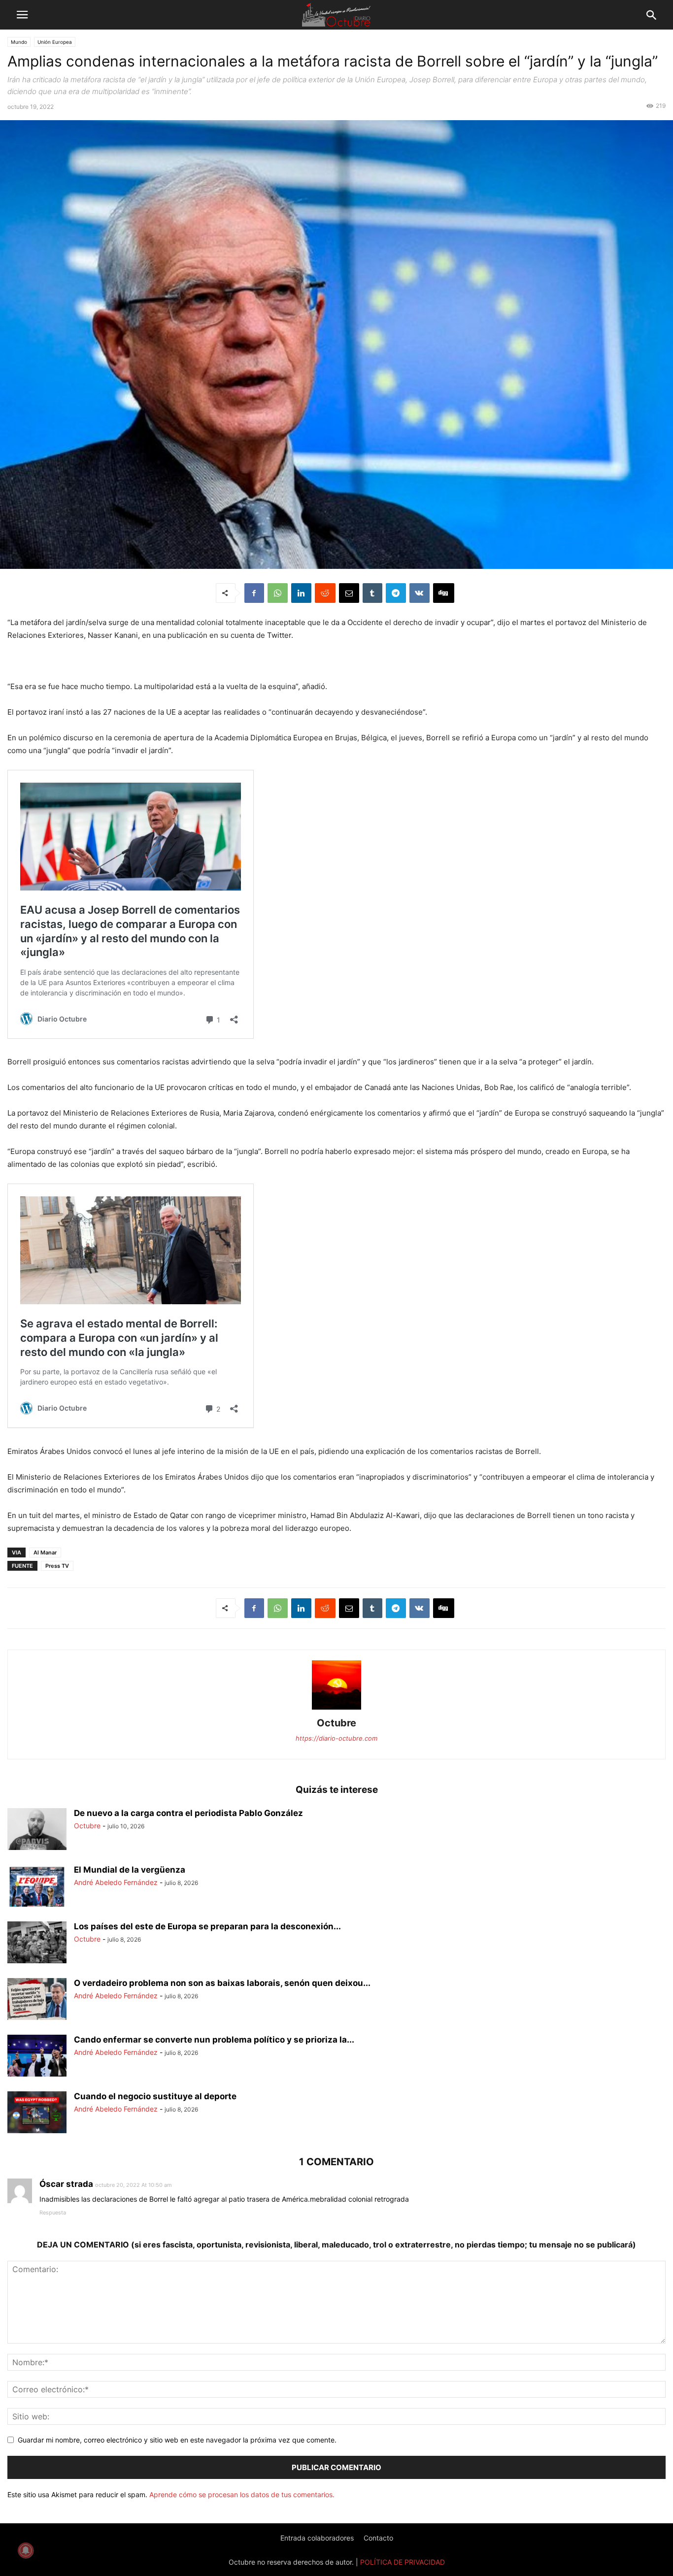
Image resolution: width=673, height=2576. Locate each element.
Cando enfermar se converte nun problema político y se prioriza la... (214, 2040)
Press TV (57, 1566)
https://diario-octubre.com (336, 1738)
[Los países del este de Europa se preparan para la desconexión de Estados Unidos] (37, 1944)
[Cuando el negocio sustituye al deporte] (37, 2114)
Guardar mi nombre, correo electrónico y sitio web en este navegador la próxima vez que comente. (177, 2440)
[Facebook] (254, 593)
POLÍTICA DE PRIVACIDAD (403, 2562)
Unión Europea (55, 42)
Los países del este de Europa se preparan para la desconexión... (207, 1926)
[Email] (349, 593)
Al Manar (45, 1552)
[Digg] (444, 593)
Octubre (336, 1723)
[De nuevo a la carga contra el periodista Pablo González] (37, 1830)
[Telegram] (396, 593)
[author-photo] (336, 1709)
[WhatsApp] (278, 593)
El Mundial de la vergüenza (130, 1870)
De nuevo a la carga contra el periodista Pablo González (188, 1813)
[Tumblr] (372, 593)
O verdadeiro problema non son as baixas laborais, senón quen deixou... (222, 1983)
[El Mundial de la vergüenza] (37, 1887)
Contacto (378, 2538)
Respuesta (53, 2213)
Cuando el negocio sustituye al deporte (155, 2096)
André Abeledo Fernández (116, 1882)
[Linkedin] (301, 593)
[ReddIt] (325, 593)
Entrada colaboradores (317, 2538)
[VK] (420, 593)
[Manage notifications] (26, 2550)
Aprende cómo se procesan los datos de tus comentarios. (242, 2494)
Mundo (19, 42)
